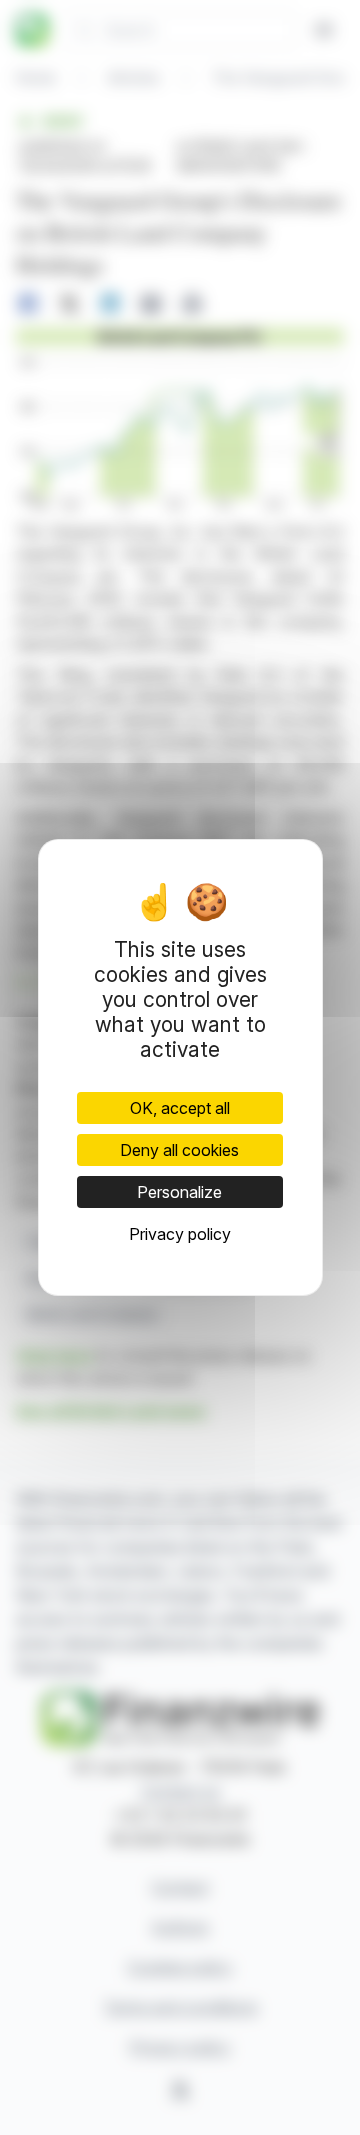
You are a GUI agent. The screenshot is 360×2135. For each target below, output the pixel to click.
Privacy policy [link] (180, 1234)
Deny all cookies (179, 1150)
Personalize (179, 1192)
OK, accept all (180, 1108)
